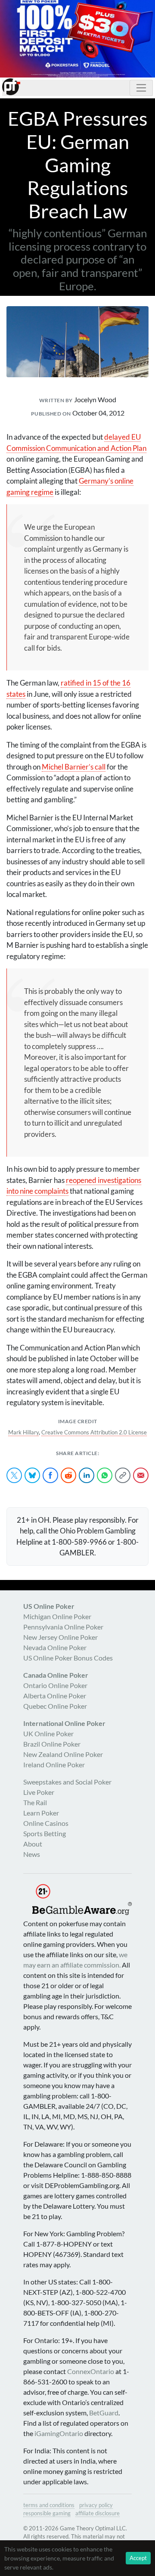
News (32, 1854)
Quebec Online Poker (55, 1706)
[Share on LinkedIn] (87, 1475)
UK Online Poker (48, 1733)
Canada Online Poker (56, 1675)
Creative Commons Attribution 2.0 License (94, 1432)
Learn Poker (41, 1813)
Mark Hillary (23, 1432)
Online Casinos (46, 1823)
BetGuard (104, 2413)
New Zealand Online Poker (63, 1754)
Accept (138, 2558)
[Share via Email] (141, 1475)
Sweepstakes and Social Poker (67, 1782)
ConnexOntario (91, 2371)
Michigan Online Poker (57, 1616)
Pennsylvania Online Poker (63, 1627)
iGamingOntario (59, 2433)
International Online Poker (64, 1723)
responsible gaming (47, 2513)
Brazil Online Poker (52, 1744)
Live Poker (39, 1792)
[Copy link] (123, 1475)
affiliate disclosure (98, 2513)
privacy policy (96, 2505)
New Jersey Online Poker (60, 1637)
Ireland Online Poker (54, 1764)
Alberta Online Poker (55, 1696)
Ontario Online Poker (55, 1685)
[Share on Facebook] (50, 1475)
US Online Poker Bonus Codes (68, 1658)
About (33, 1844)
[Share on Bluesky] (32, 1475)
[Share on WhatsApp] (105, 1475)
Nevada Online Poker (55, 1647)
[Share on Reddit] (68, 1475)
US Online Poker (49, 1606)
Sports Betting (45, 1833)
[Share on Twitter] (14, 1475)
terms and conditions (49, 2505)
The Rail (35, 1802)
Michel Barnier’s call (74, 767)
